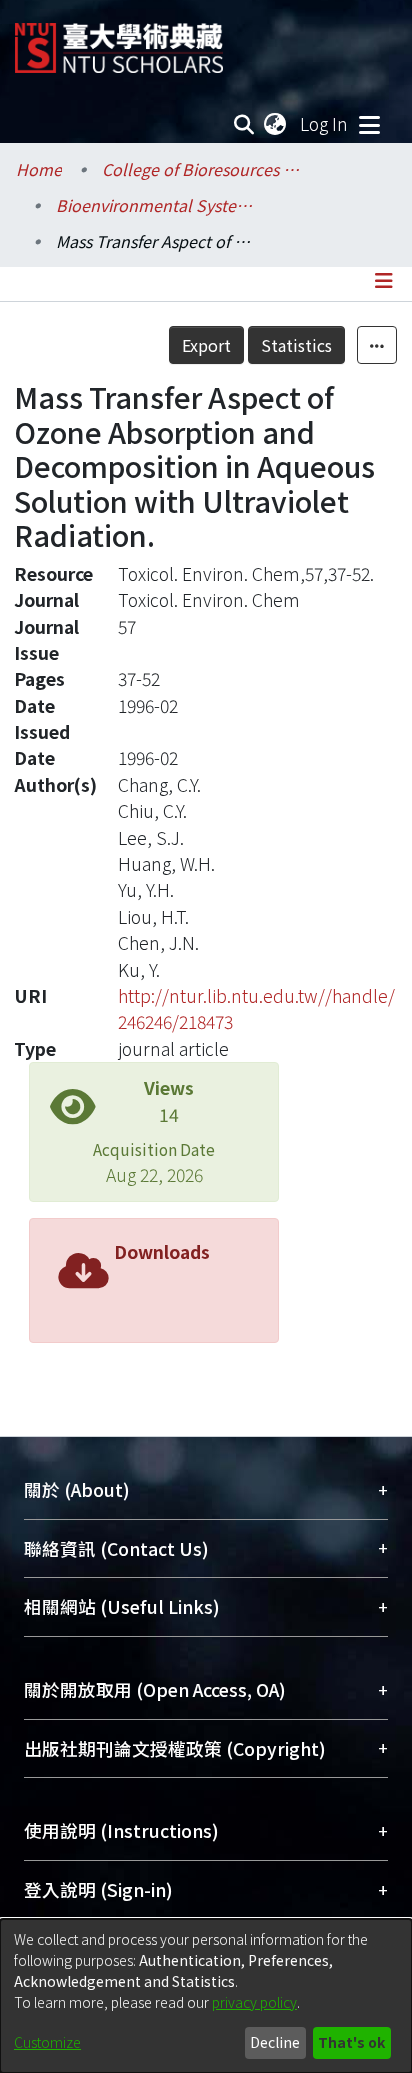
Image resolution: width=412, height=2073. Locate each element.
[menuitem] (276, 124)
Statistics (296, 345)
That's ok (351, 2042)
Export (206, 345)
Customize (47, 2042)
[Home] (119, 40)
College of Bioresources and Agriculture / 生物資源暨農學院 (202, 169)
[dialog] (206, 1996)
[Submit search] (244, 124)
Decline (275, 2042)
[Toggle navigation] (369, 124)
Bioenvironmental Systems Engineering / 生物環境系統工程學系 (156, 205)
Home (39, 169)
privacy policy (254, 2002)
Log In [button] (325, 123)
